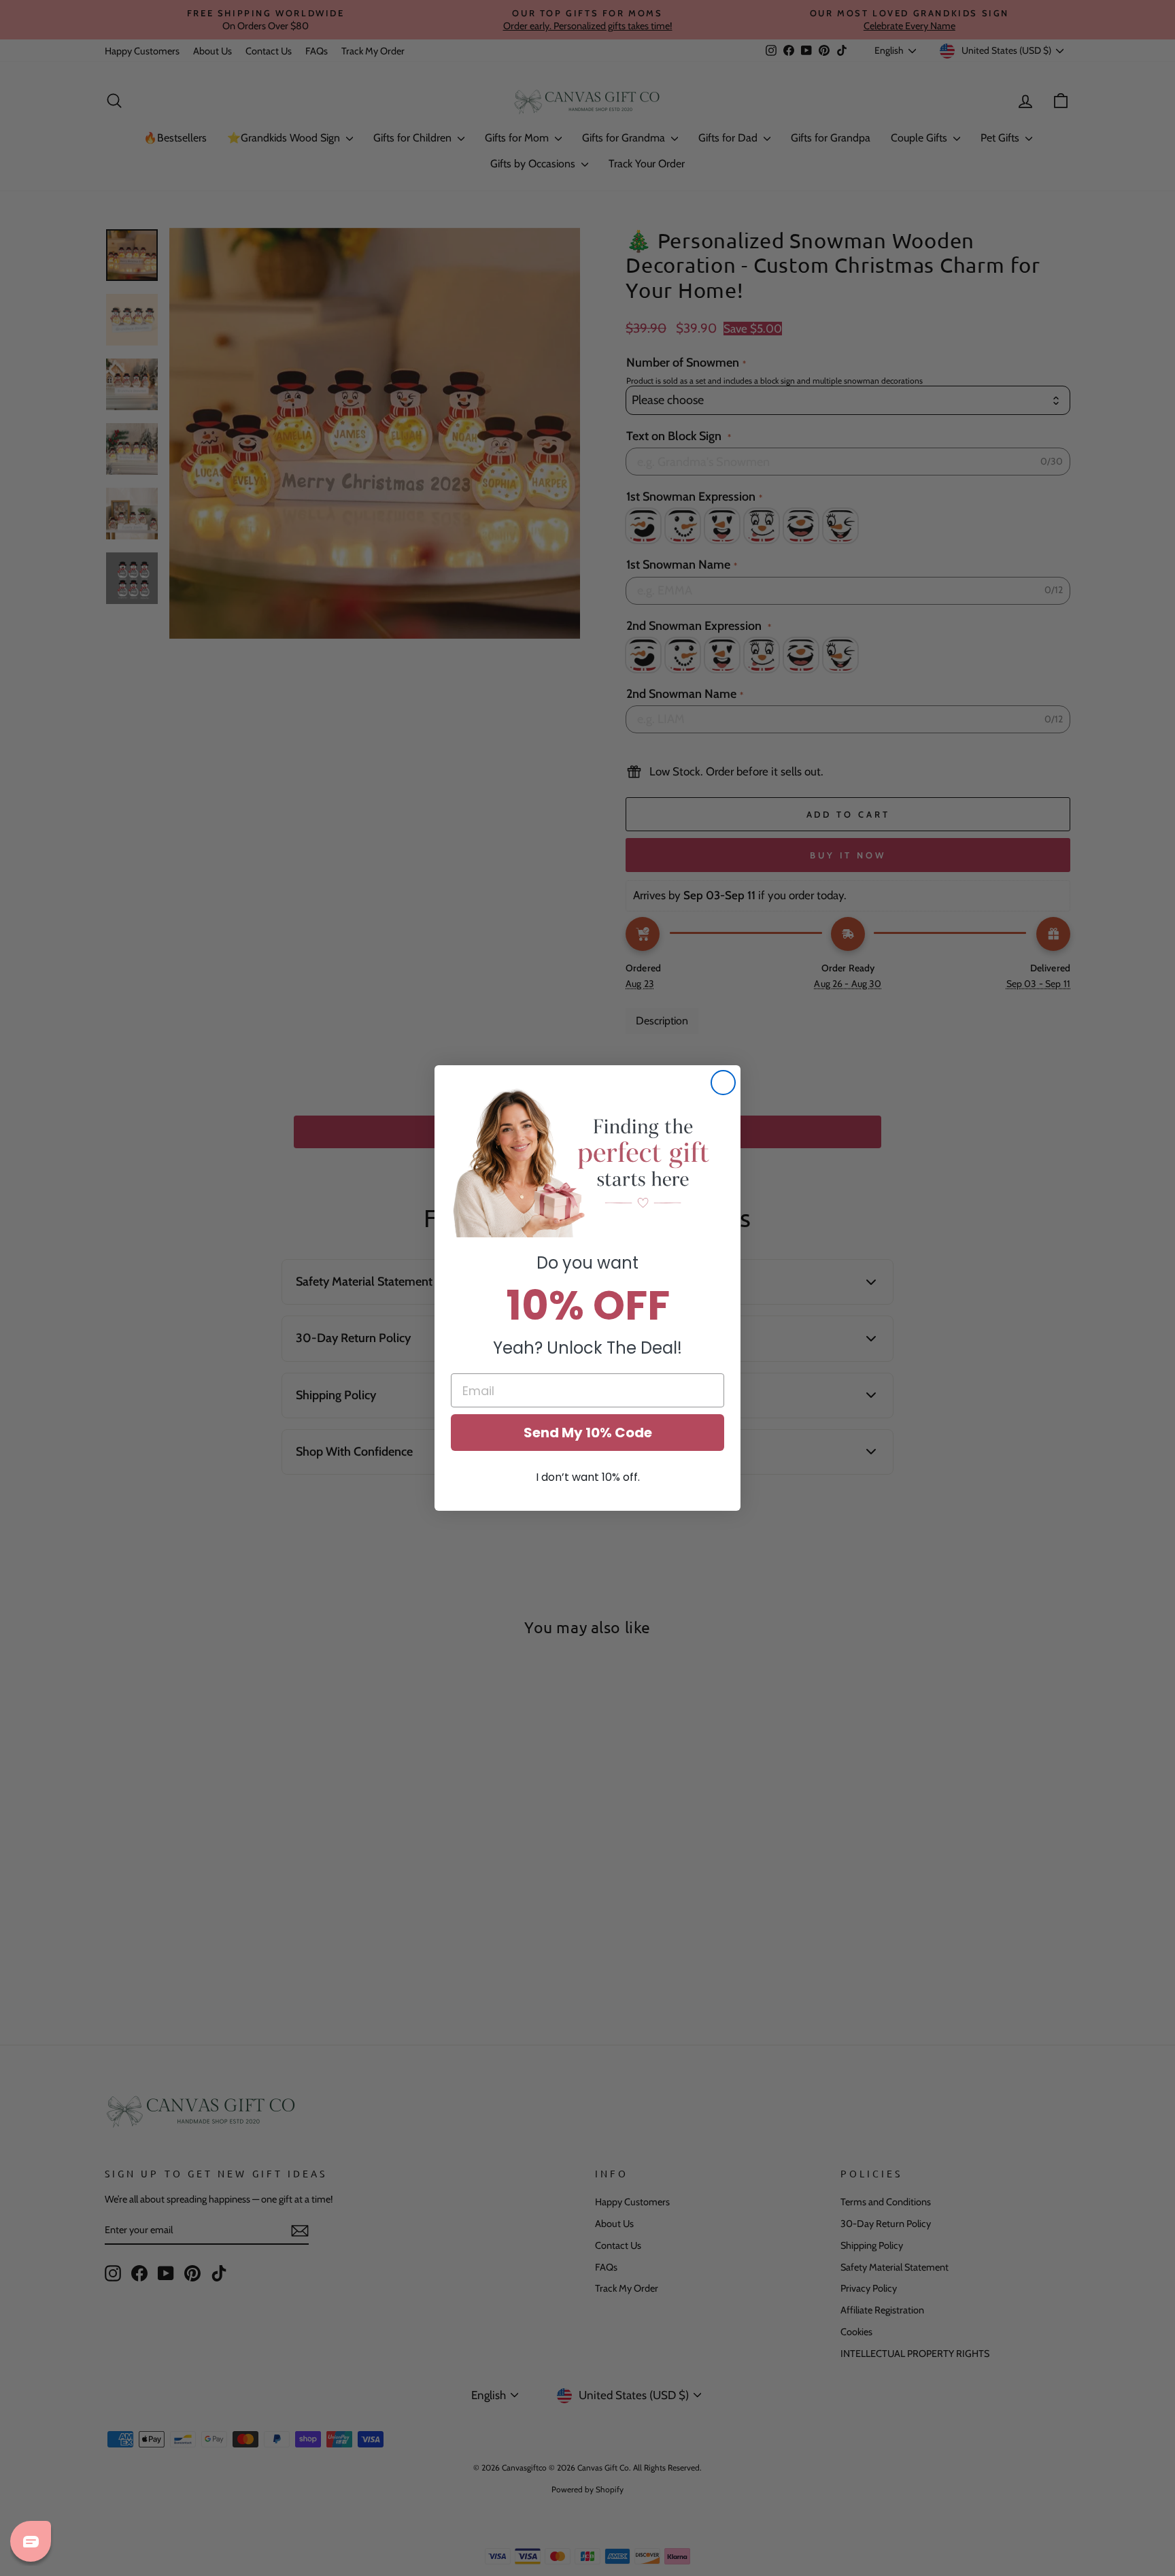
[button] (587, 1162)
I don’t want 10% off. (588, 1477)
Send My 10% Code (588, 1433)
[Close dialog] (723, 1083)
